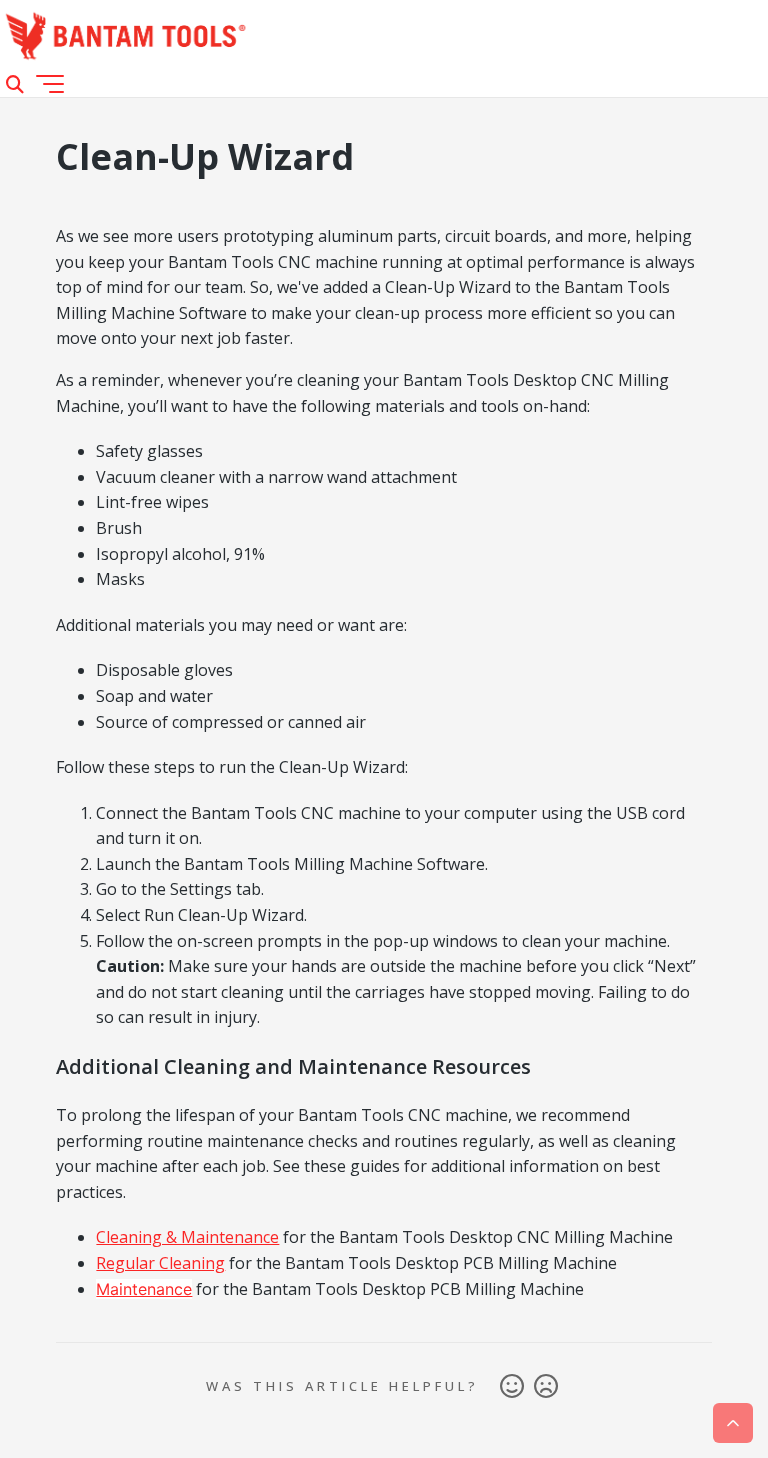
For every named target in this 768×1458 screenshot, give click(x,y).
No (546, 1387)
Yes (512, 1387)
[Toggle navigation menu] (50, 84)
